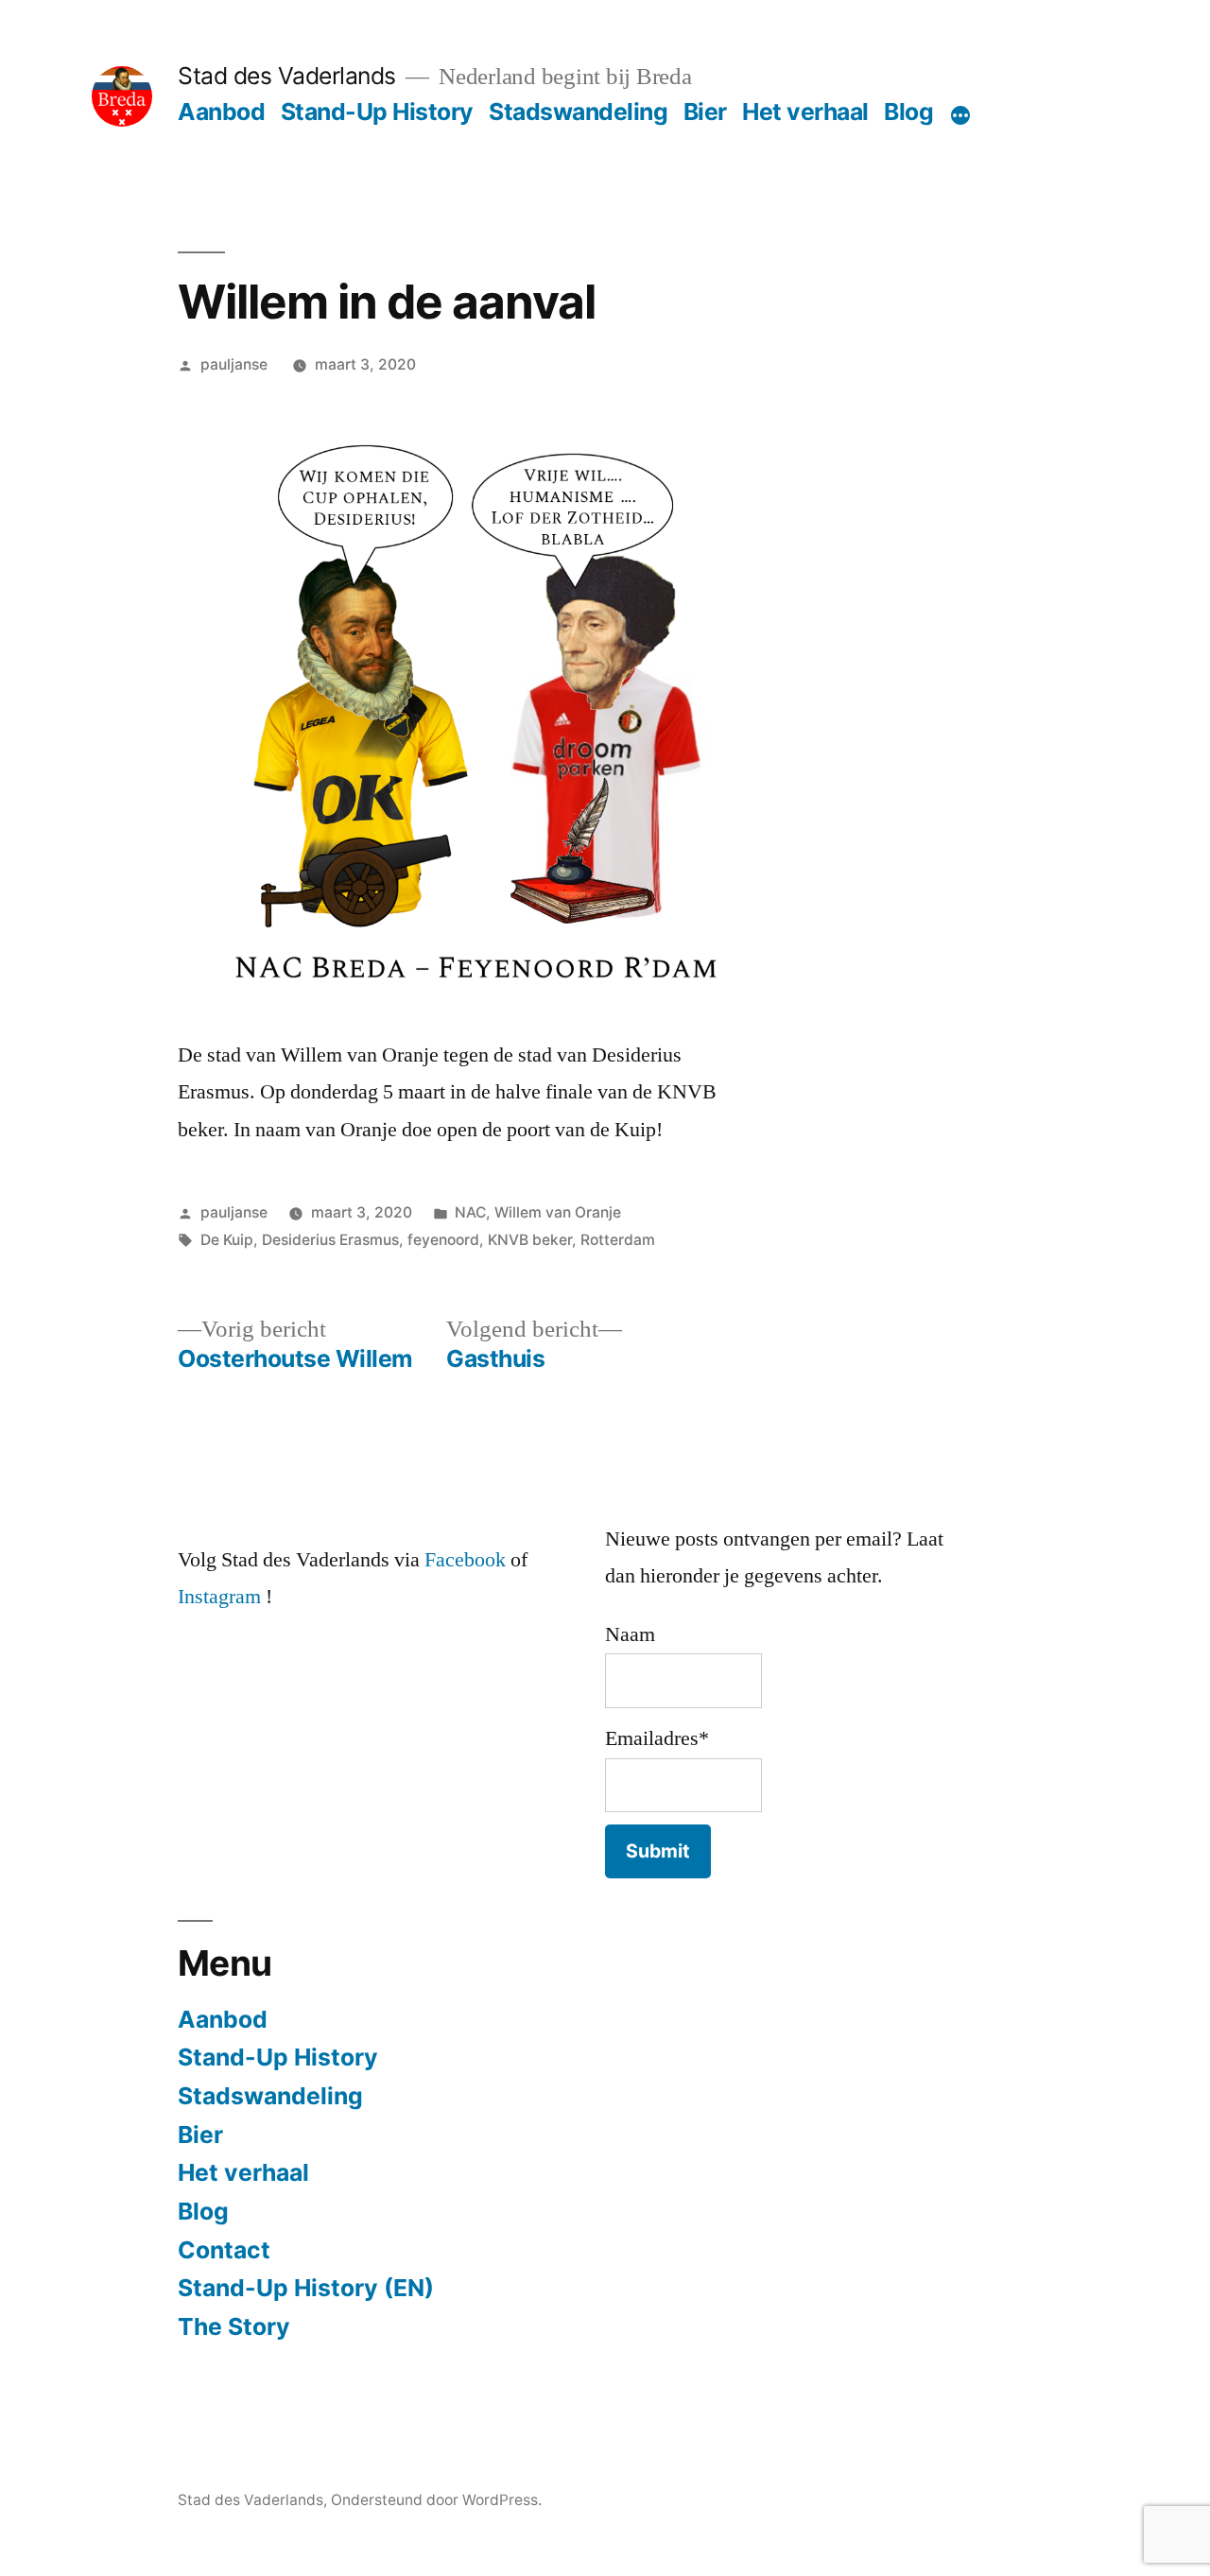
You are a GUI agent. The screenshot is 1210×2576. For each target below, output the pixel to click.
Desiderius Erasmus (330, 1240)
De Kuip (227, 1240)
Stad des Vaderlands (287, 76)
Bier (705, 112)
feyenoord (443, 1240)
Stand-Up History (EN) (306, 2288)
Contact (224, 2250)
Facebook (465, 1560)
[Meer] (960, 115)
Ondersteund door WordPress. (436, 2500)
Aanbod (221, 112)
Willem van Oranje (558, 1212)
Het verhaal (805, 112)
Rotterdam (618, 1240)
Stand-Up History (377, 112)
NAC (470, 1212)
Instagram (219, 1597)
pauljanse (234, 364)
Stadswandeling (578, 112)
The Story (234, 2326)
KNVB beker (530, 1240)
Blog (908, 112)
